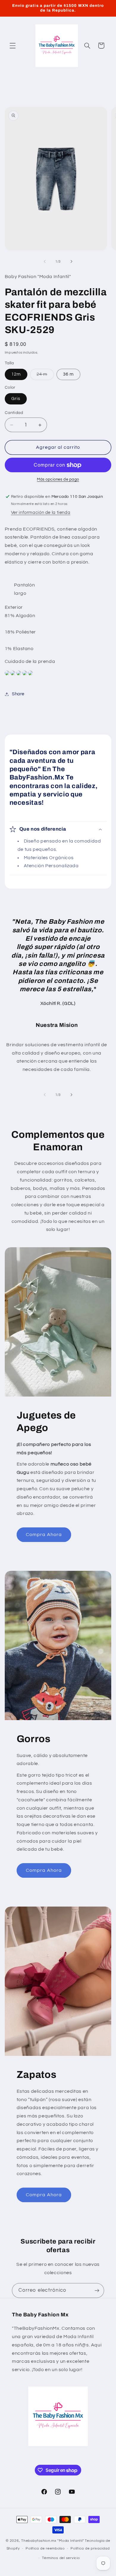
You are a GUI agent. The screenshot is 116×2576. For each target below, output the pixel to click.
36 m (68, 374)
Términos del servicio (61, 2558)
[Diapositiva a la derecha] (71, 261)
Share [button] (18, 694)
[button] (12, 46)
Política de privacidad (90, 2548)
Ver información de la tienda (41, 513)
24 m (45, 376)
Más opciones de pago (58, 480)
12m (16, 374)
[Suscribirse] (97, 2290)
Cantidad (14, 413)
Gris (16, 399)
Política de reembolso (45, 2548)
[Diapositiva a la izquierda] (45, 261)
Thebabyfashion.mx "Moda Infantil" (52, 2541)
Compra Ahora (44, 1535)
